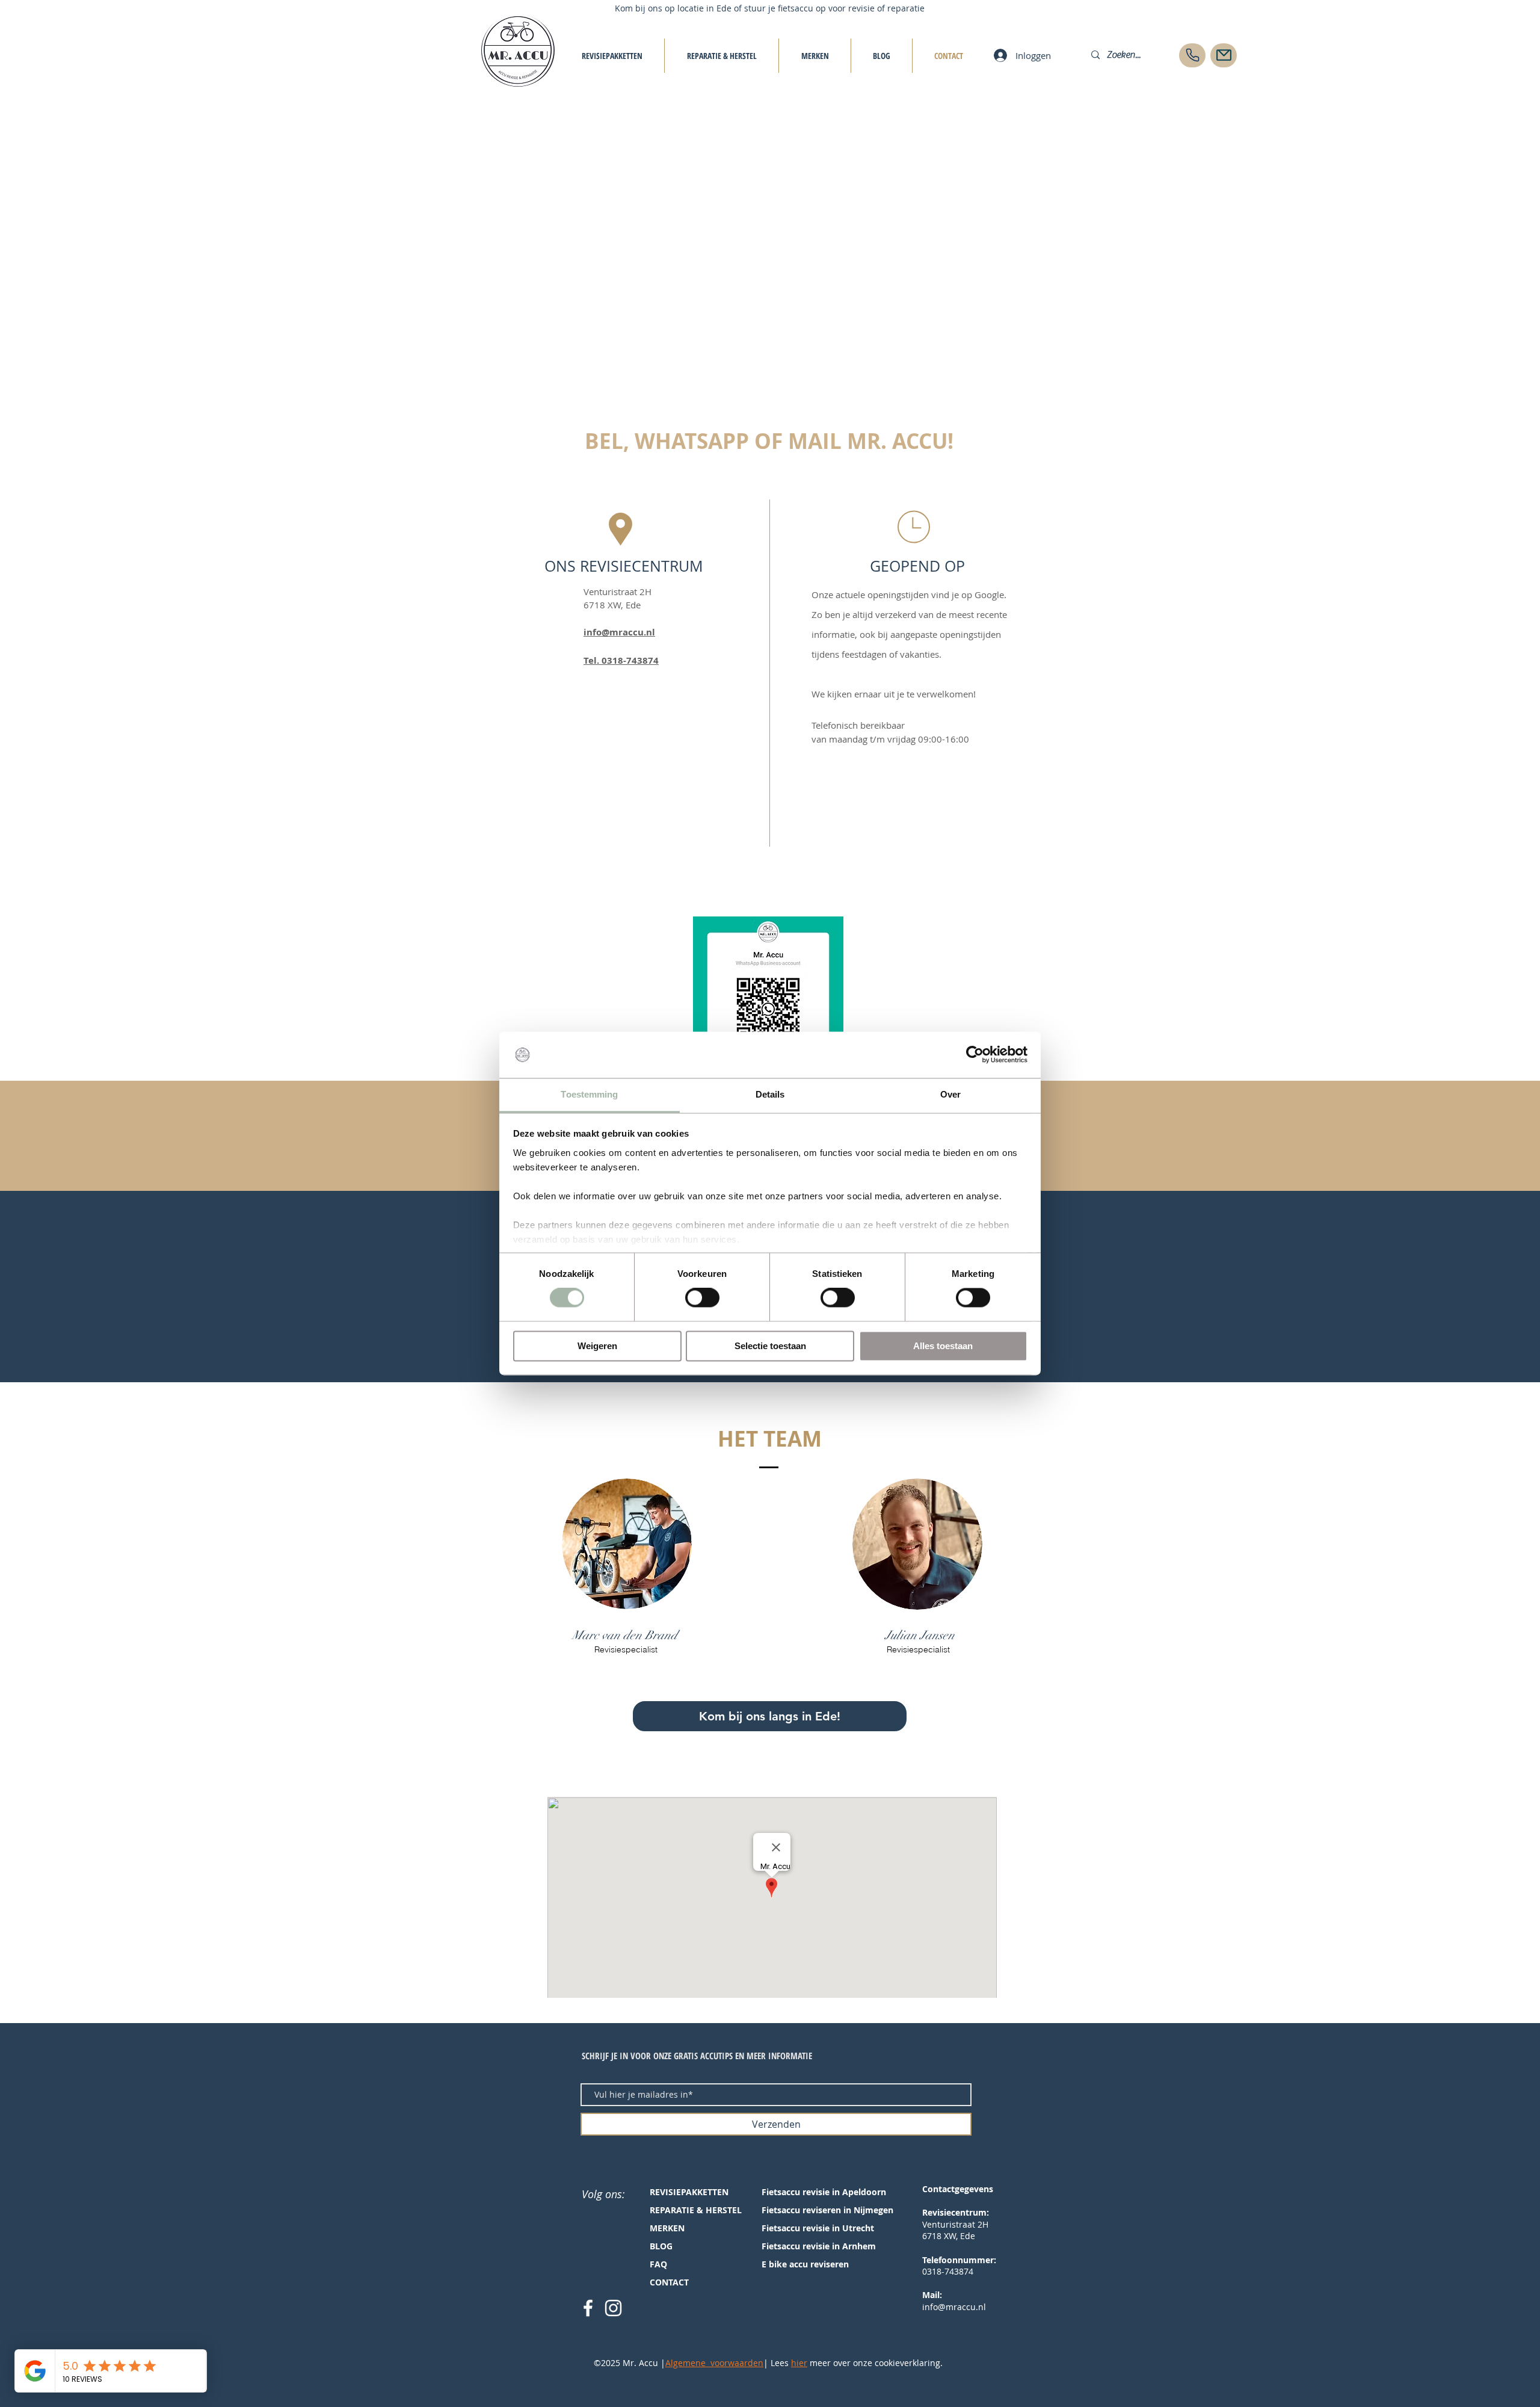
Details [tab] (770, 1094)
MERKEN (667, 2228)
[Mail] (1224, 55)
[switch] (702, 1298)
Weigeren (597, 1346)
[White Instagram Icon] (613, 2308)
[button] (770, 1716)
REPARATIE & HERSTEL (696, 2210)
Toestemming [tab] (589, 1094)
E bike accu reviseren (805, 2264)
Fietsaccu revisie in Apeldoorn (824, 2192)
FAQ (658, 2264)
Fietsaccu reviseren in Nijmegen (827, 2210)
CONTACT (669, 2282)
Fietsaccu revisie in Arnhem (819, 2246)
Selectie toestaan (770, 1346)
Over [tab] (950, 1094)
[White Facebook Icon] (588, 2308)
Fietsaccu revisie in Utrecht (818, 2228)
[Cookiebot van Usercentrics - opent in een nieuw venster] (975, 1055)
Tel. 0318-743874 (621, 660)
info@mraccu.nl (619, 632)
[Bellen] (1192, 55)
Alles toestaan (943, 1346)
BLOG (661, 2246)
